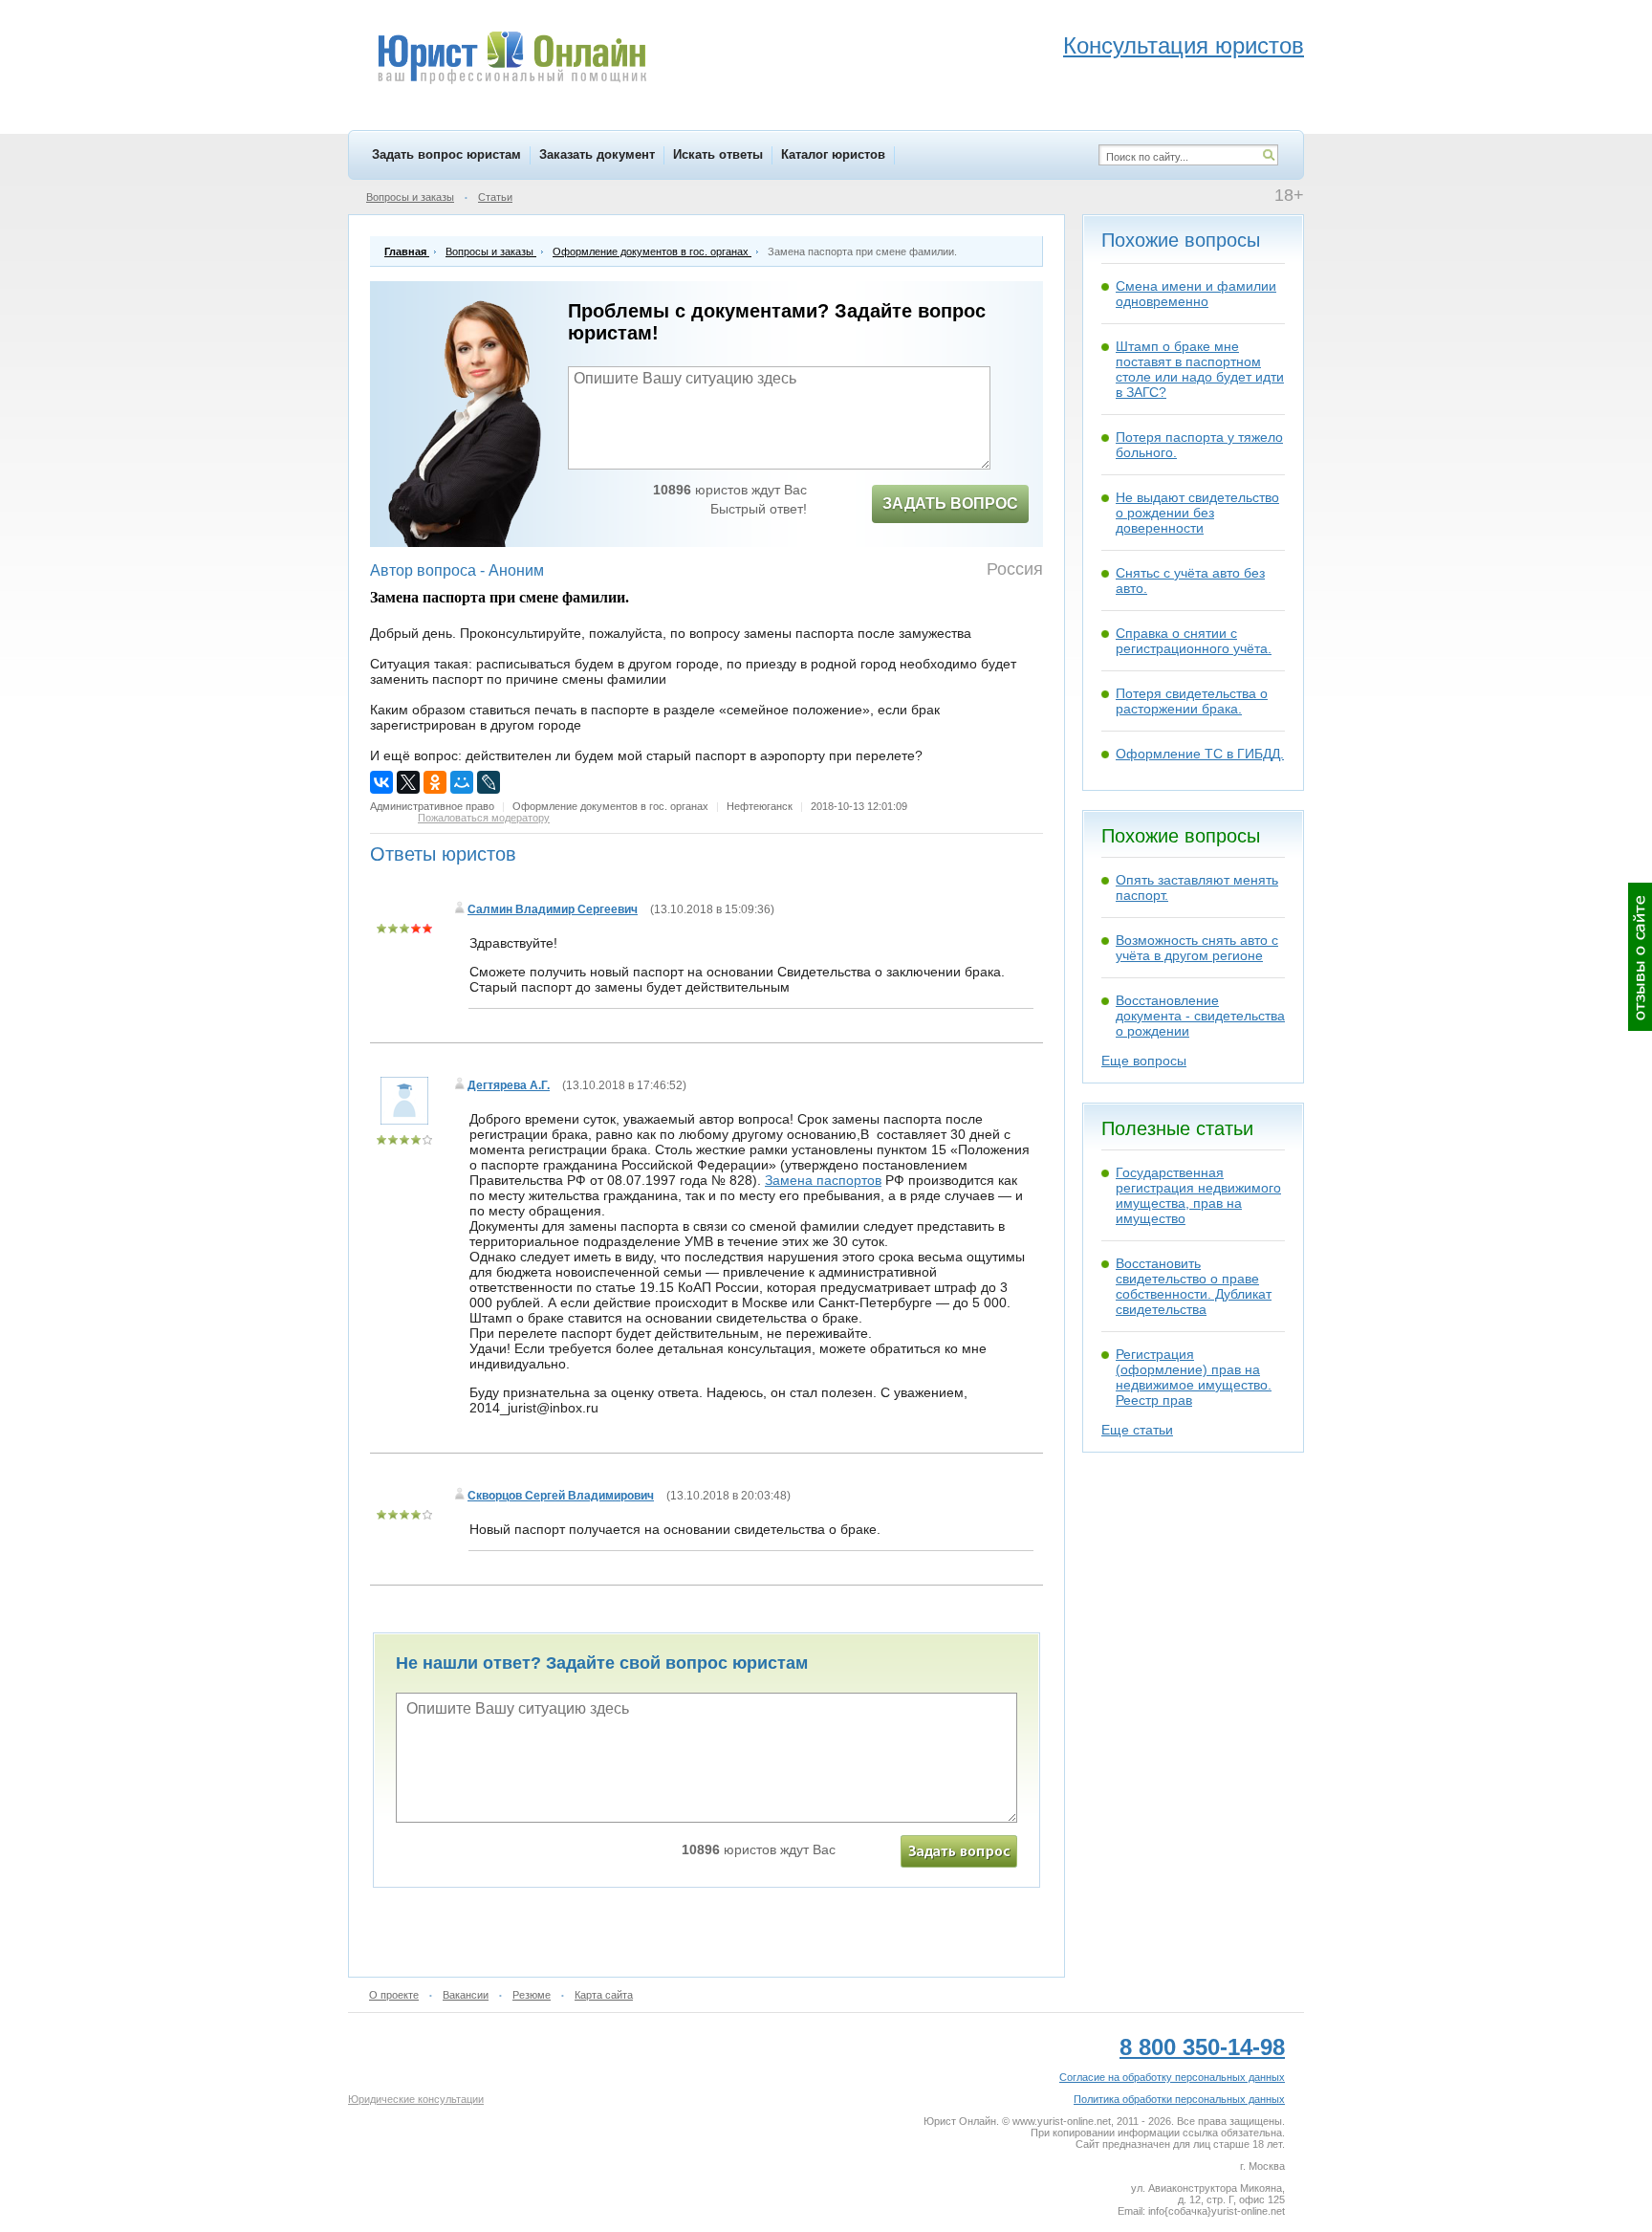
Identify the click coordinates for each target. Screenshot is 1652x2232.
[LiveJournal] (489, 782)
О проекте (394, 1995)
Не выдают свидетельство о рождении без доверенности (1197, 513)
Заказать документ (597, 154)
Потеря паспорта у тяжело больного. (1199, 445)
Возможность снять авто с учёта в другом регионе (1197, 948)
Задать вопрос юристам (446, 154)
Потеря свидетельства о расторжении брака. (1192, 701)
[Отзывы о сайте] (1640, 957)
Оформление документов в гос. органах (610, 806)
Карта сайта (604, 1995)
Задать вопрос (950, 503)
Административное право (432, 806)
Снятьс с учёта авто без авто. (1190, 580)
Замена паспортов (823, 1180)
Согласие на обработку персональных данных (1172, 2077)
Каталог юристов (833, 154)
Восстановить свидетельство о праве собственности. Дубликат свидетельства (1194, 1286)
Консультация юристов (1184, 45)
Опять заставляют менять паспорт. (1197, 887)
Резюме (532, 1995)
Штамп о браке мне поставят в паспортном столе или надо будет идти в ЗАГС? (1200, 369)
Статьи (495, 197)
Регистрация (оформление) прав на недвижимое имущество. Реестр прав (1194, 1377)
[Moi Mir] (462, 782)
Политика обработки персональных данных (1179, 2099)
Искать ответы (718, 154)
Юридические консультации (416, 2099)
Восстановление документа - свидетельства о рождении (1200, 1016)
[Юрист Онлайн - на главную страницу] (511, 60)
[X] (408, 782)
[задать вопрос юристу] (959, 1851)
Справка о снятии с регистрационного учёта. (1194, 641)
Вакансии (466, 1995)
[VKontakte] (381, 782)
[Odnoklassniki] (435, 782)
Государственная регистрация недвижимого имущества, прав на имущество (1198, 1195)
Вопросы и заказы (410, 197)
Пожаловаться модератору (484, 818)
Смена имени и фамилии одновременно (1196, 294)
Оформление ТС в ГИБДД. (1200, 754)
